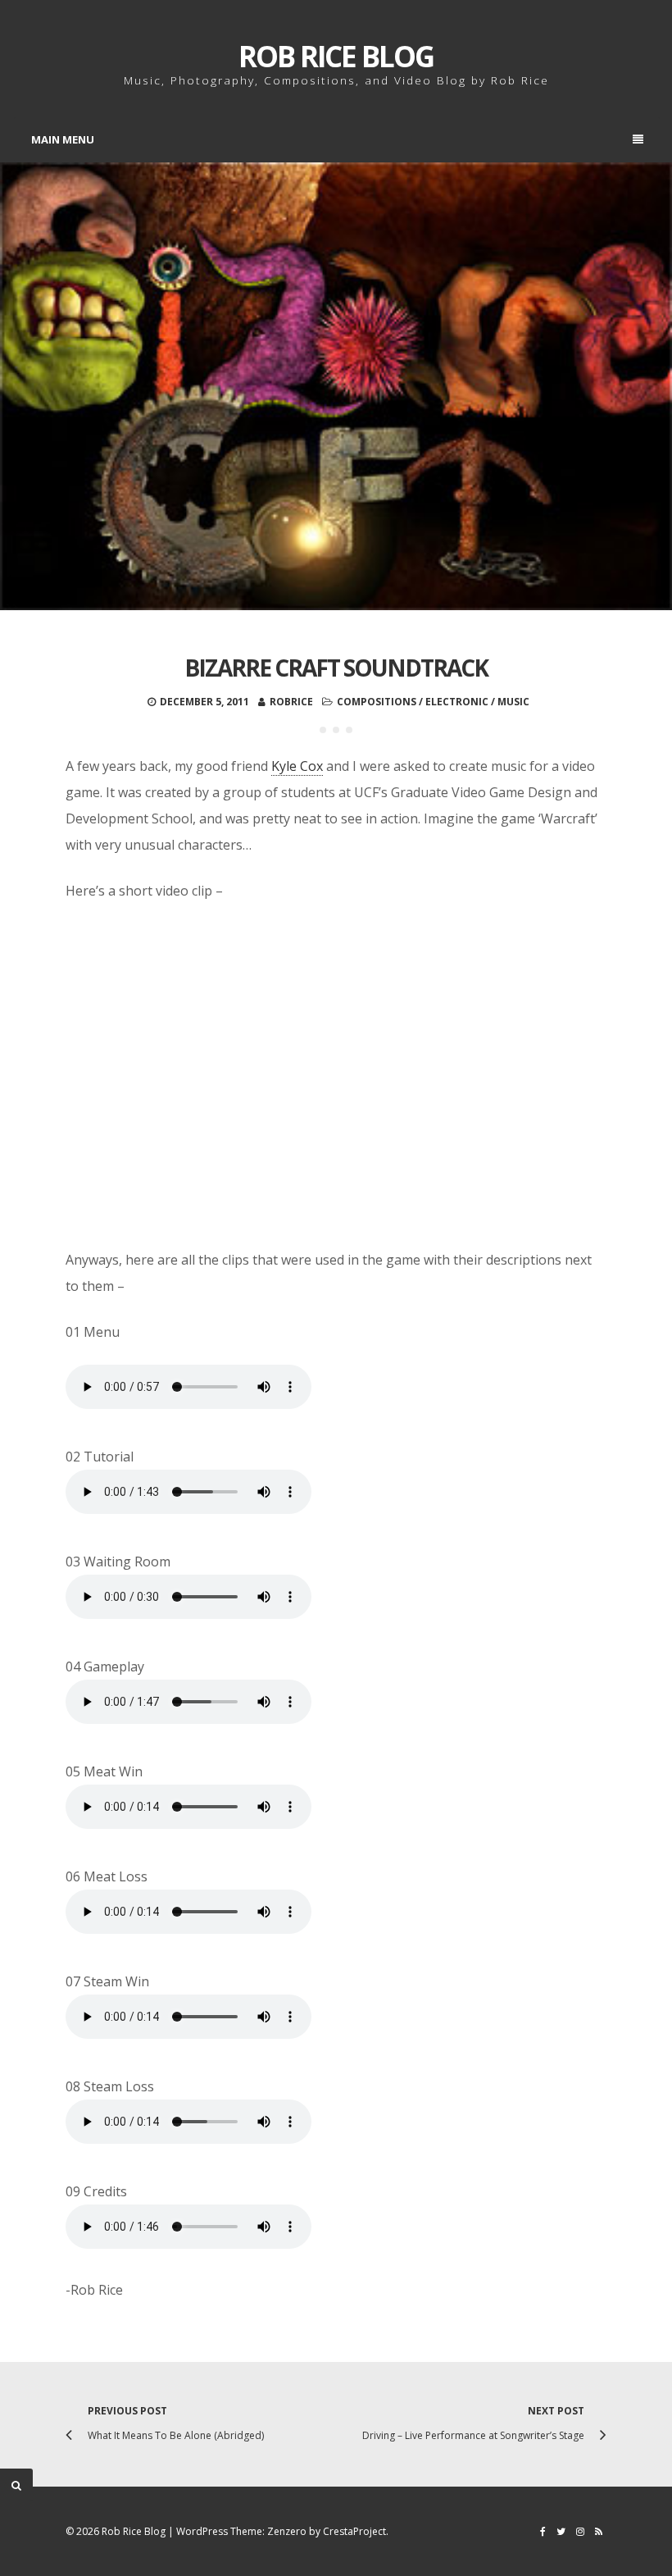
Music (513, 702)
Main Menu (63, 139)
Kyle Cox (297, 766)
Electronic (457, 702)
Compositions (377, 702)
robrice (291, 702)
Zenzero (287, 2531)
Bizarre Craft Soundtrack (336, 668)
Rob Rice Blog (336, 56)
